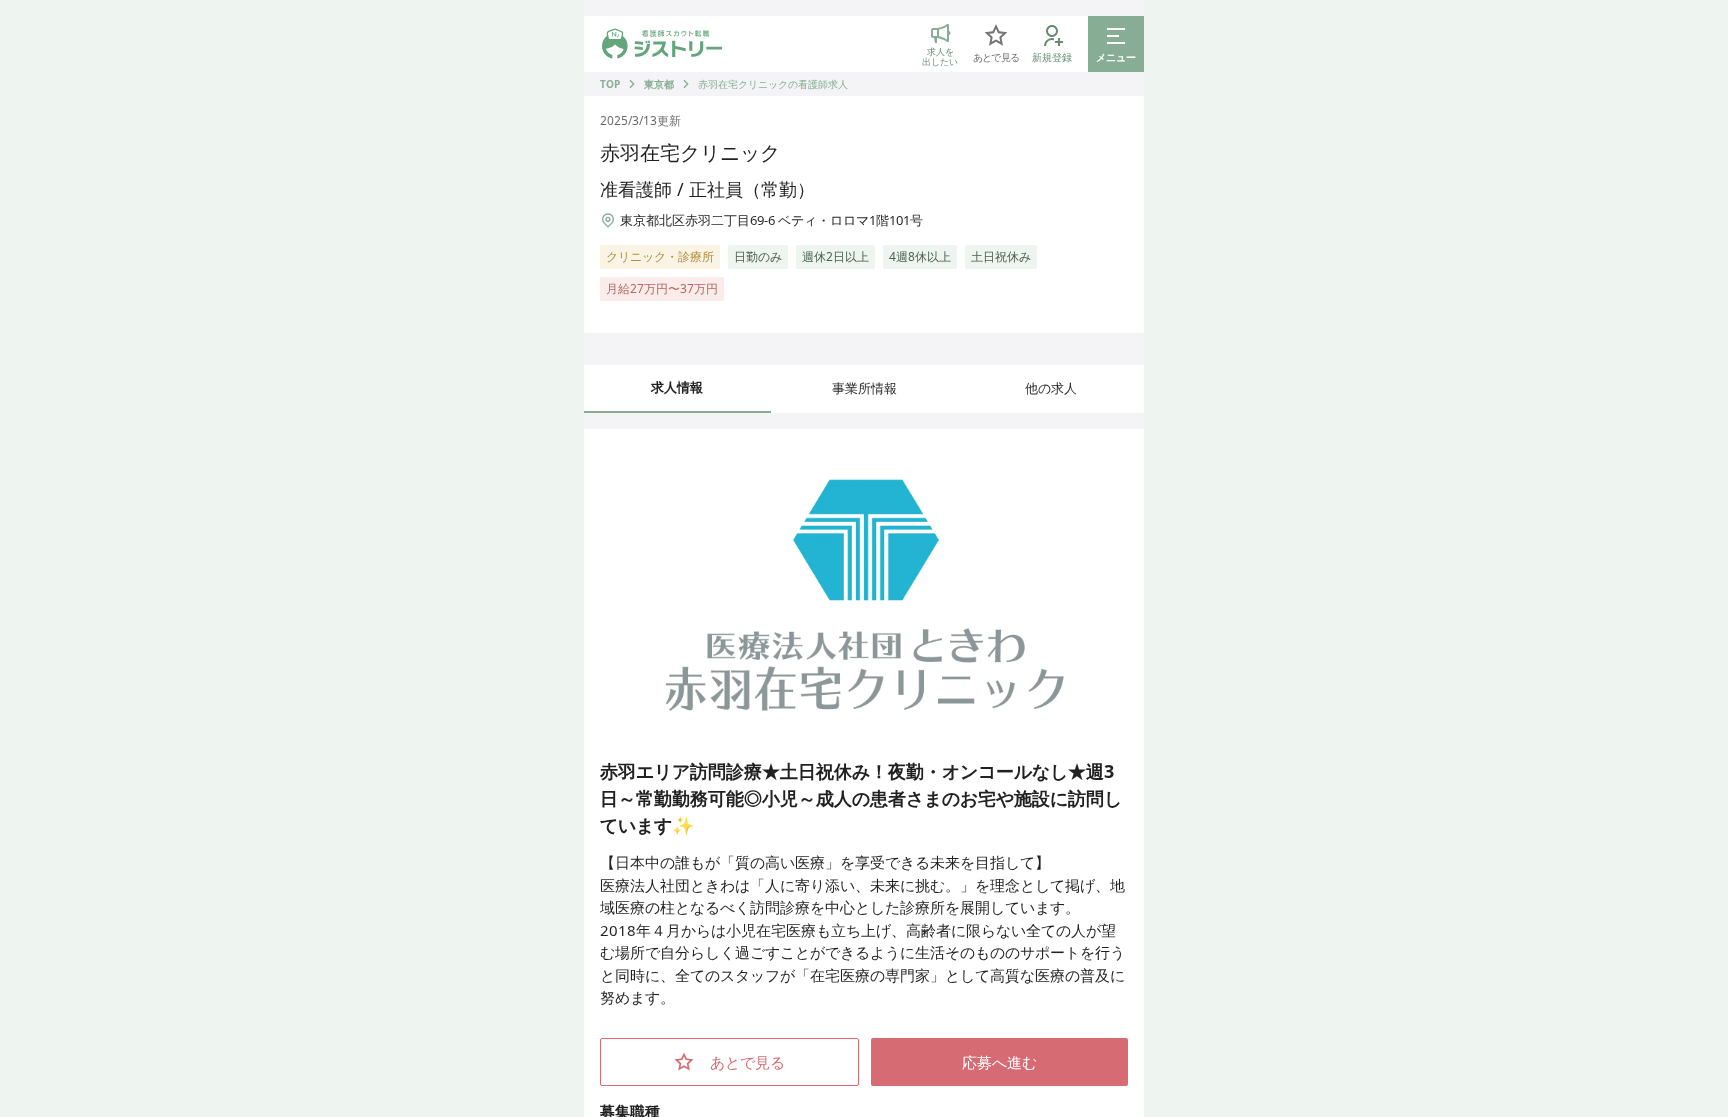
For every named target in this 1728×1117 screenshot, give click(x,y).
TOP (610, 84)
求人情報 (677, 387)
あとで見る (747, 1062)
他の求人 (1051, 388)
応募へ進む (999, 1062)
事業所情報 (864, 388)
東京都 (659, 84)
